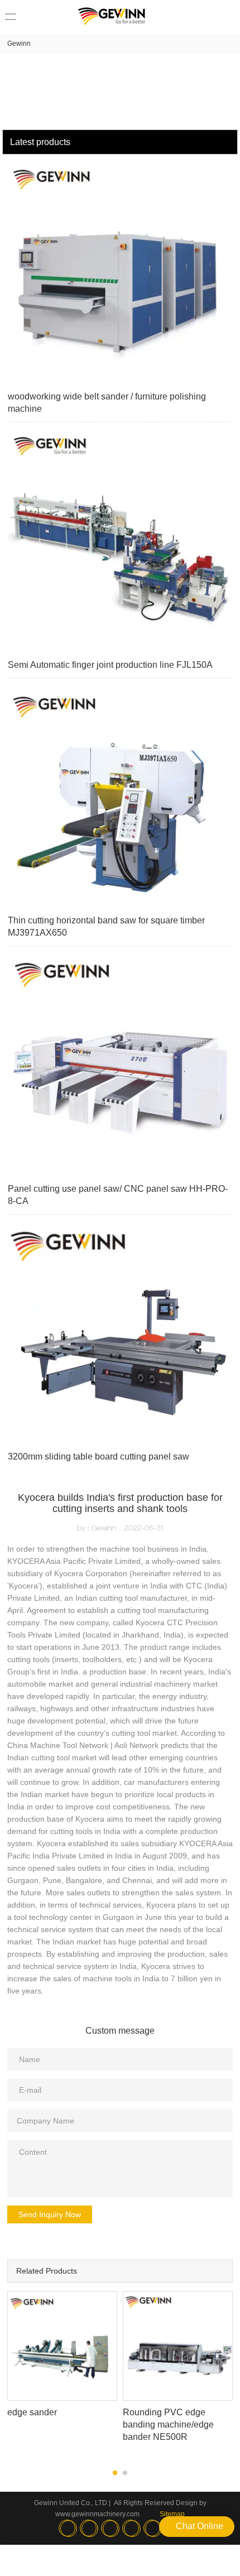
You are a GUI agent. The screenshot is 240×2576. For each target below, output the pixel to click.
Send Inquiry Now (50, 2214)
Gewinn (19, 44)
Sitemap (172, 2514)
